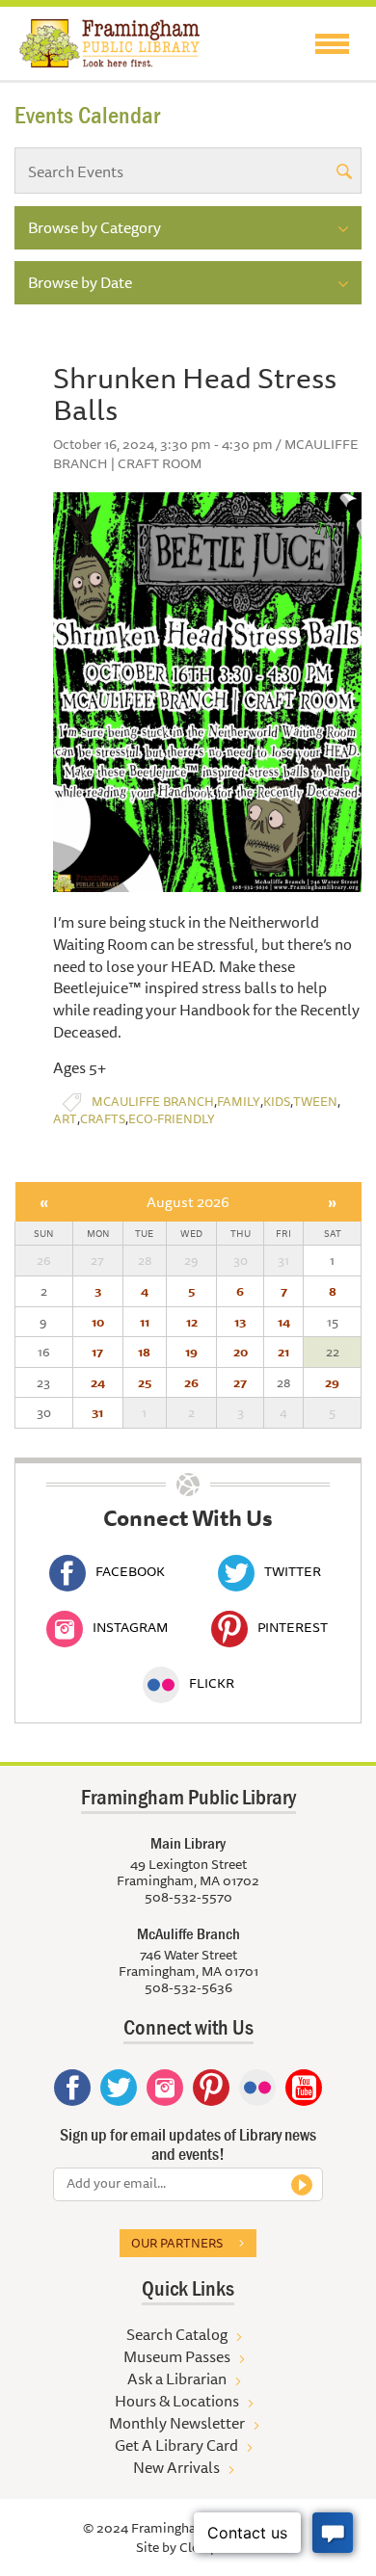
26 (191, 1382)
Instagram (130, 1627)
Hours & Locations (177, 2401)
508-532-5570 (188, 1897)
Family (239, 1102)
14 (284, 1322)
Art (65, 1119)
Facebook (130, 1571)
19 (191, 1352)
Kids (277, 1102)
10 (98, 1322)
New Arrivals (176, 2467)
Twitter (293, 1571)
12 (192, 1322)
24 (98, 1382)
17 (97, 1352)
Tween (315, 1102)
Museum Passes (177, 2356)
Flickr (212, 1683)
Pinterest (293, 1627)
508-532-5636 (188, 1987)
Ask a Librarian (177, 2379)
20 (241, 1352)
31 (97, 1412)
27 (240, 1382)
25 (145, 1382)
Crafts (103, 1119)
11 (145, 1322)
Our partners (177, 2243)
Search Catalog (177, 2334)
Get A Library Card (176, 2445)
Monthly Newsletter (177, 2423)
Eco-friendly (172, 1119)
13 (240, 1322)
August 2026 (188, 1202)
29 (332, 1382)
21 (283, 1352)
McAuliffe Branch (153, 1102)
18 (144, 1352)
